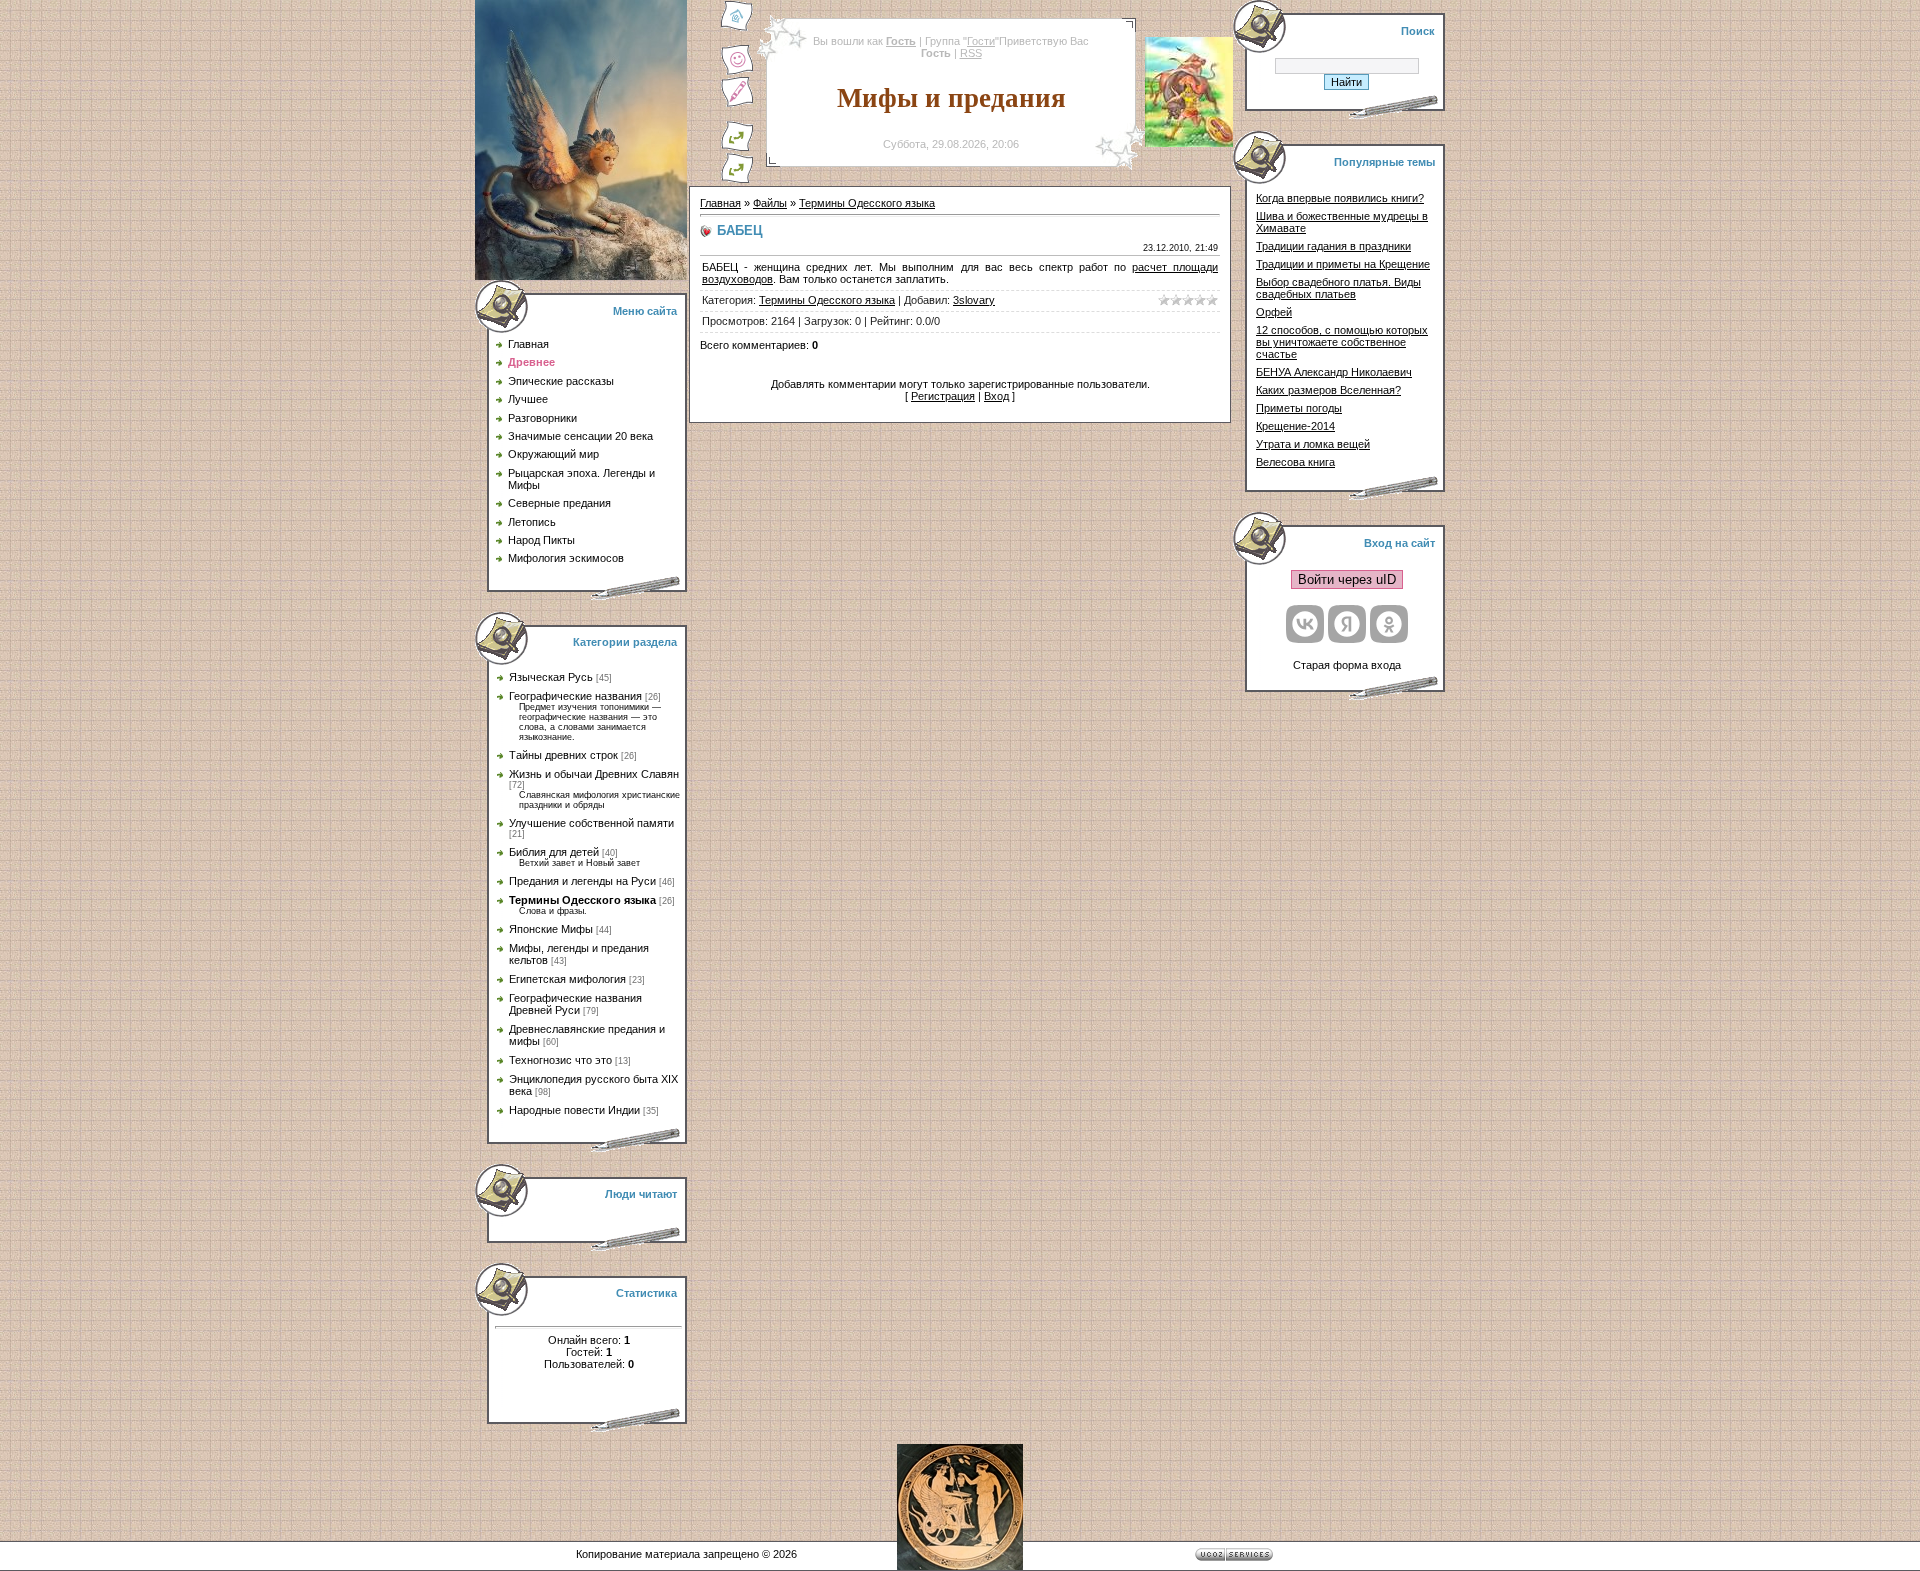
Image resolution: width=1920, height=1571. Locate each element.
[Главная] (737, 28)
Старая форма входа (1347, 665)
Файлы (770, 203)
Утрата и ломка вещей (1313, 444)
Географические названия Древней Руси (575, 1004)
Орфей (1274, 312)
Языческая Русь (551, 677)
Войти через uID (1347, 579)
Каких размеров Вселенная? (1328, 390)
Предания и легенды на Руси (582, 881)
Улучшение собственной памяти (591, 823)
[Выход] (737, 148)
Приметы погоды (1299, 408)
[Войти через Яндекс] (1347, 624)
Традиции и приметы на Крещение (1343, 264)
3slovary (974, 300)
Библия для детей (554, 852)
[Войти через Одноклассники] (1389, 624)
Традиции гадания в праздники (1333, 246)
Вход (996, 396)
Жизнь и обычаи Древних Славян (594, 774)
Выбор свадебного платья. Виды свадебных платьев (1338, 288)
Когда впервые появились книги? (1340, 198)
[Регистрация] (737, 104)
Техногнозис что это (560, 1060)
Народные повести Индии (574, 1110)
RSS (971, 53)
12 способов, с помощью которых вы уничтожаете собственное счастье (1342, 342)
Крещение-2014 (1295, 426)
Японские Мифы (551, 929)
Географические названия (575, 696)
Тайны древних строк (563, 755)
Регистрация (943, 396)
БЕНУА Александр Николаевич (1334, 372)
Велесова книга (1295, 462)
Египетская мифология (567, 979)
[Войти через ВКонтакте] (1305, 624)
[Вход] (737, 180)
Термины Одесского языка (582, 900)
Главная (720, 203)
